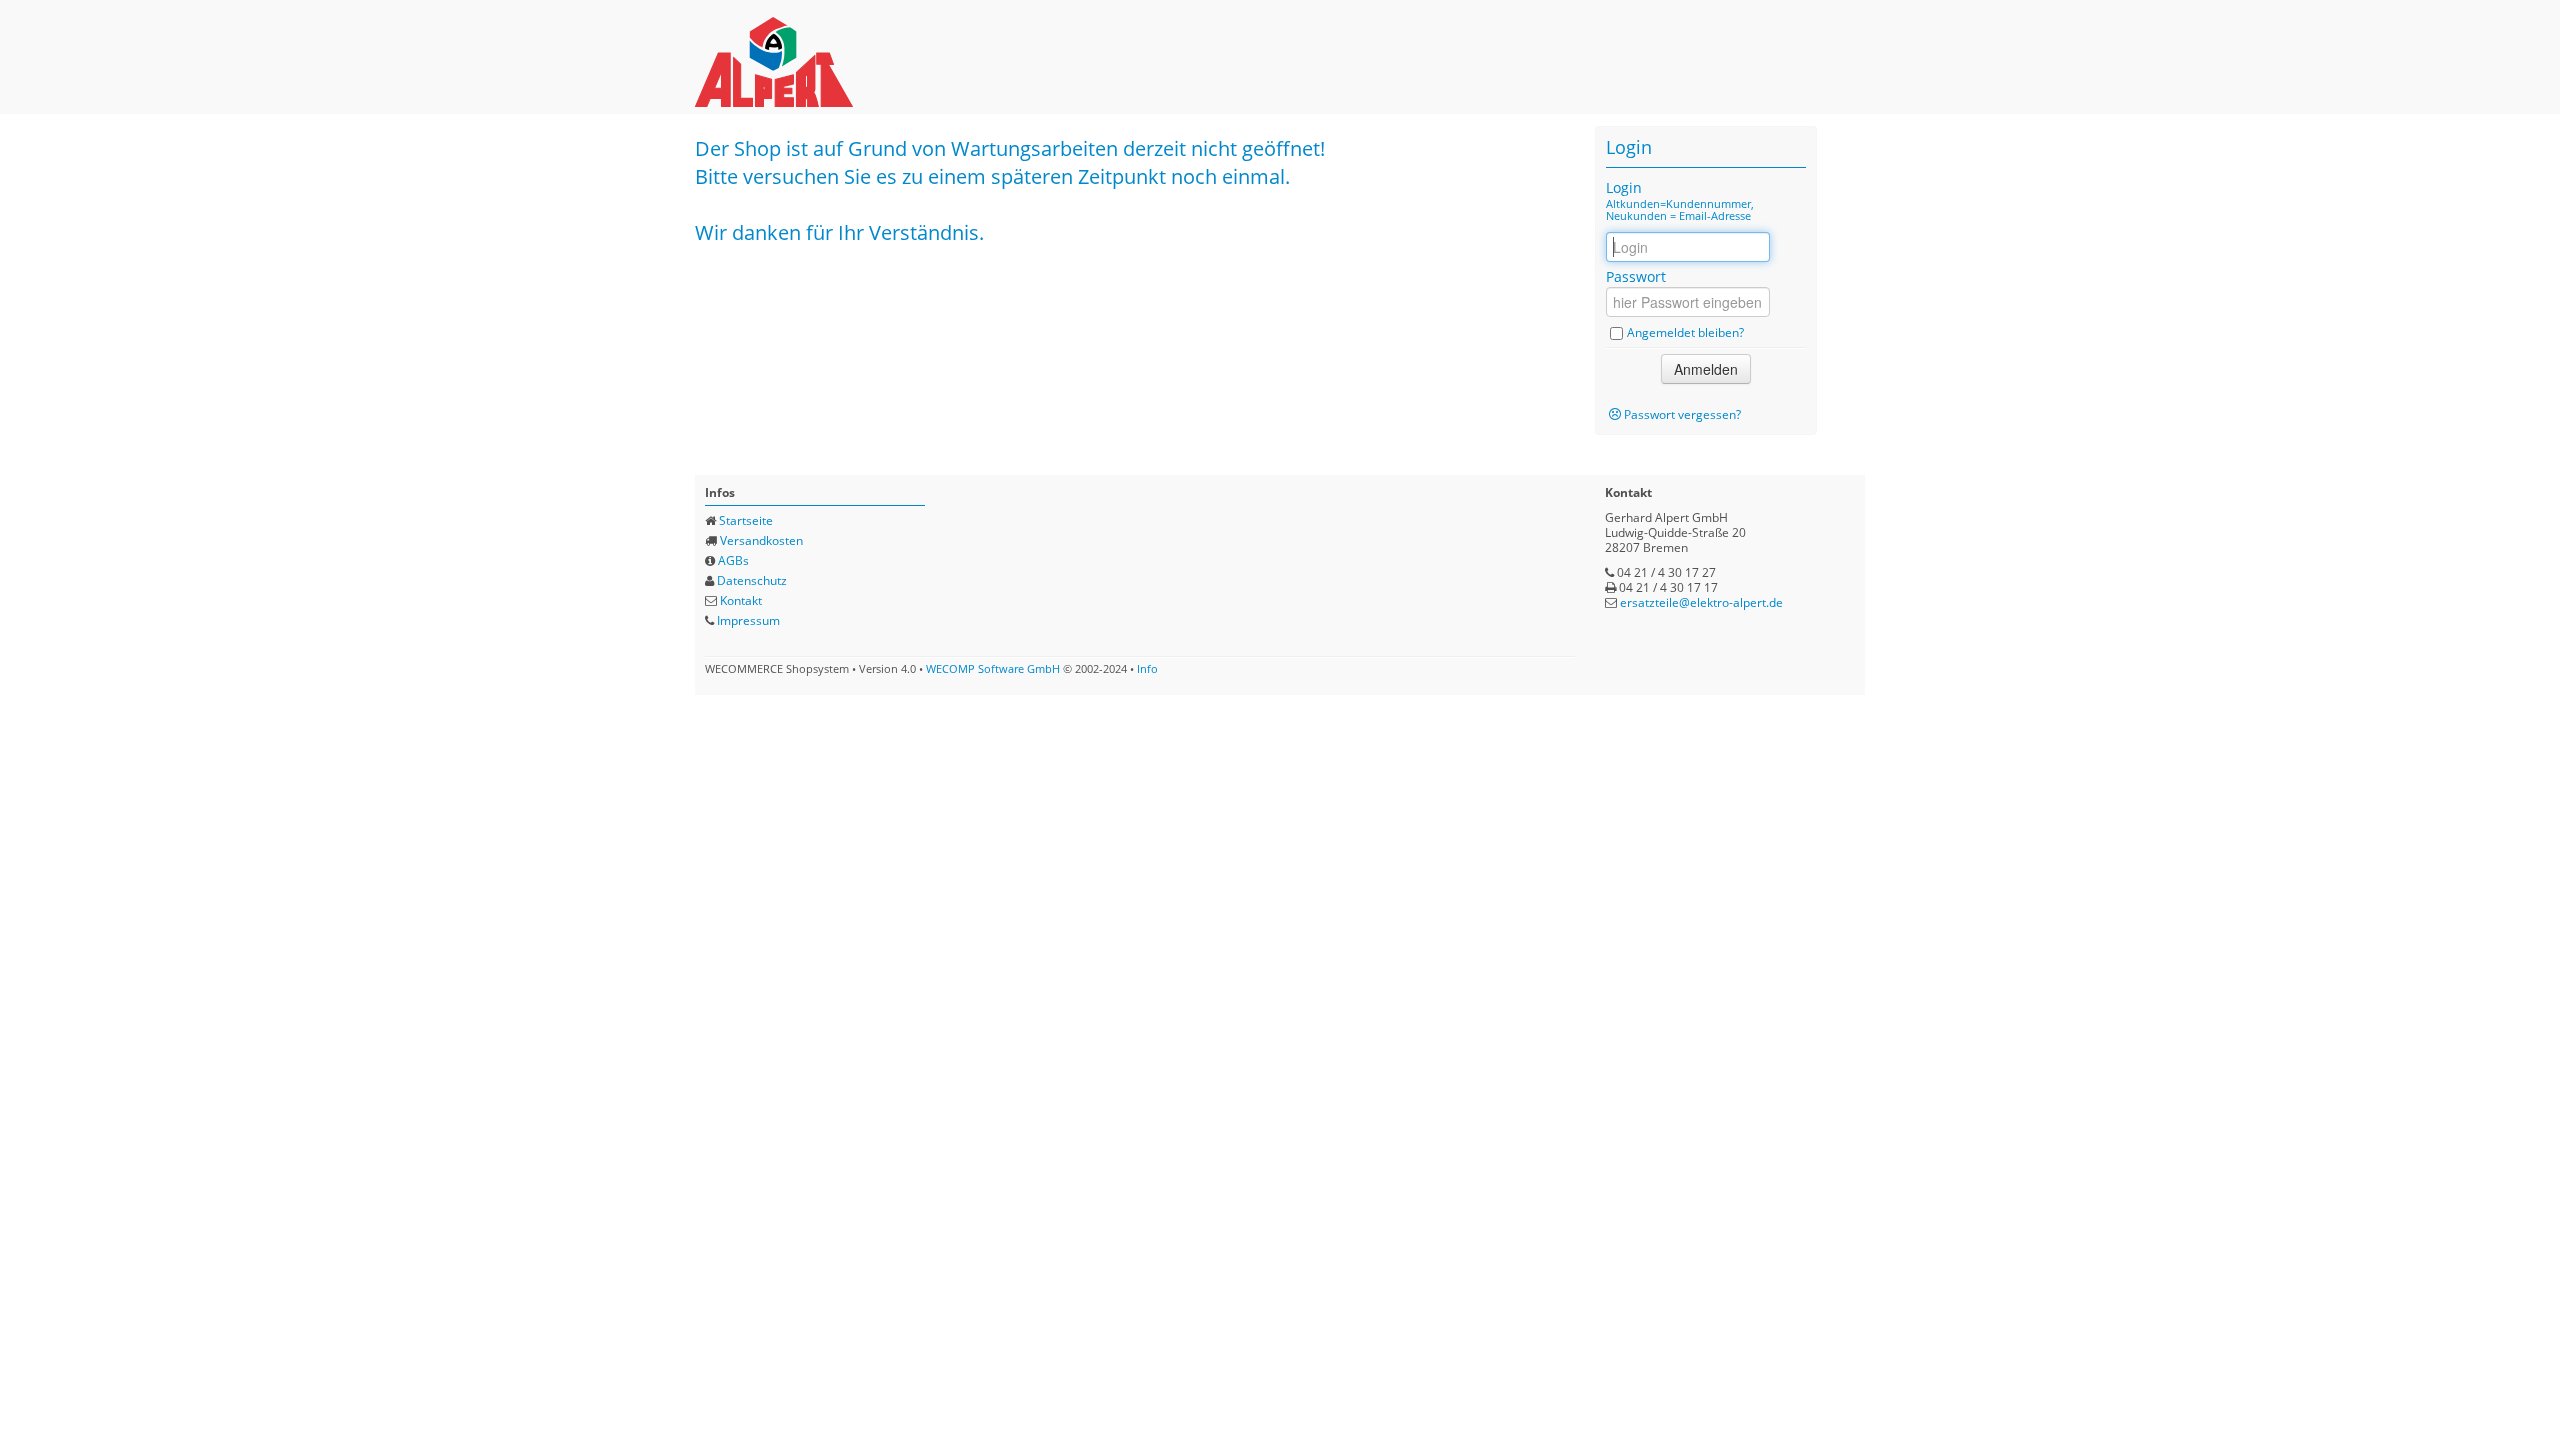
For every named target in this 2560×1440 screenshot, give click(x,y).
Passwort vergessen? (1682, 414)
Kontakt (741, 600)
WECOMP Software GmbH (993, 668)
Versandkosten (761, 540)
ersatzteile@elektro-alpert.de (1701, 602)
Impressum (748, 620)
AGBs (733, 560)
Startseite (746, 520)
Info (1147, 668)
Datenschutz (752, 580)
